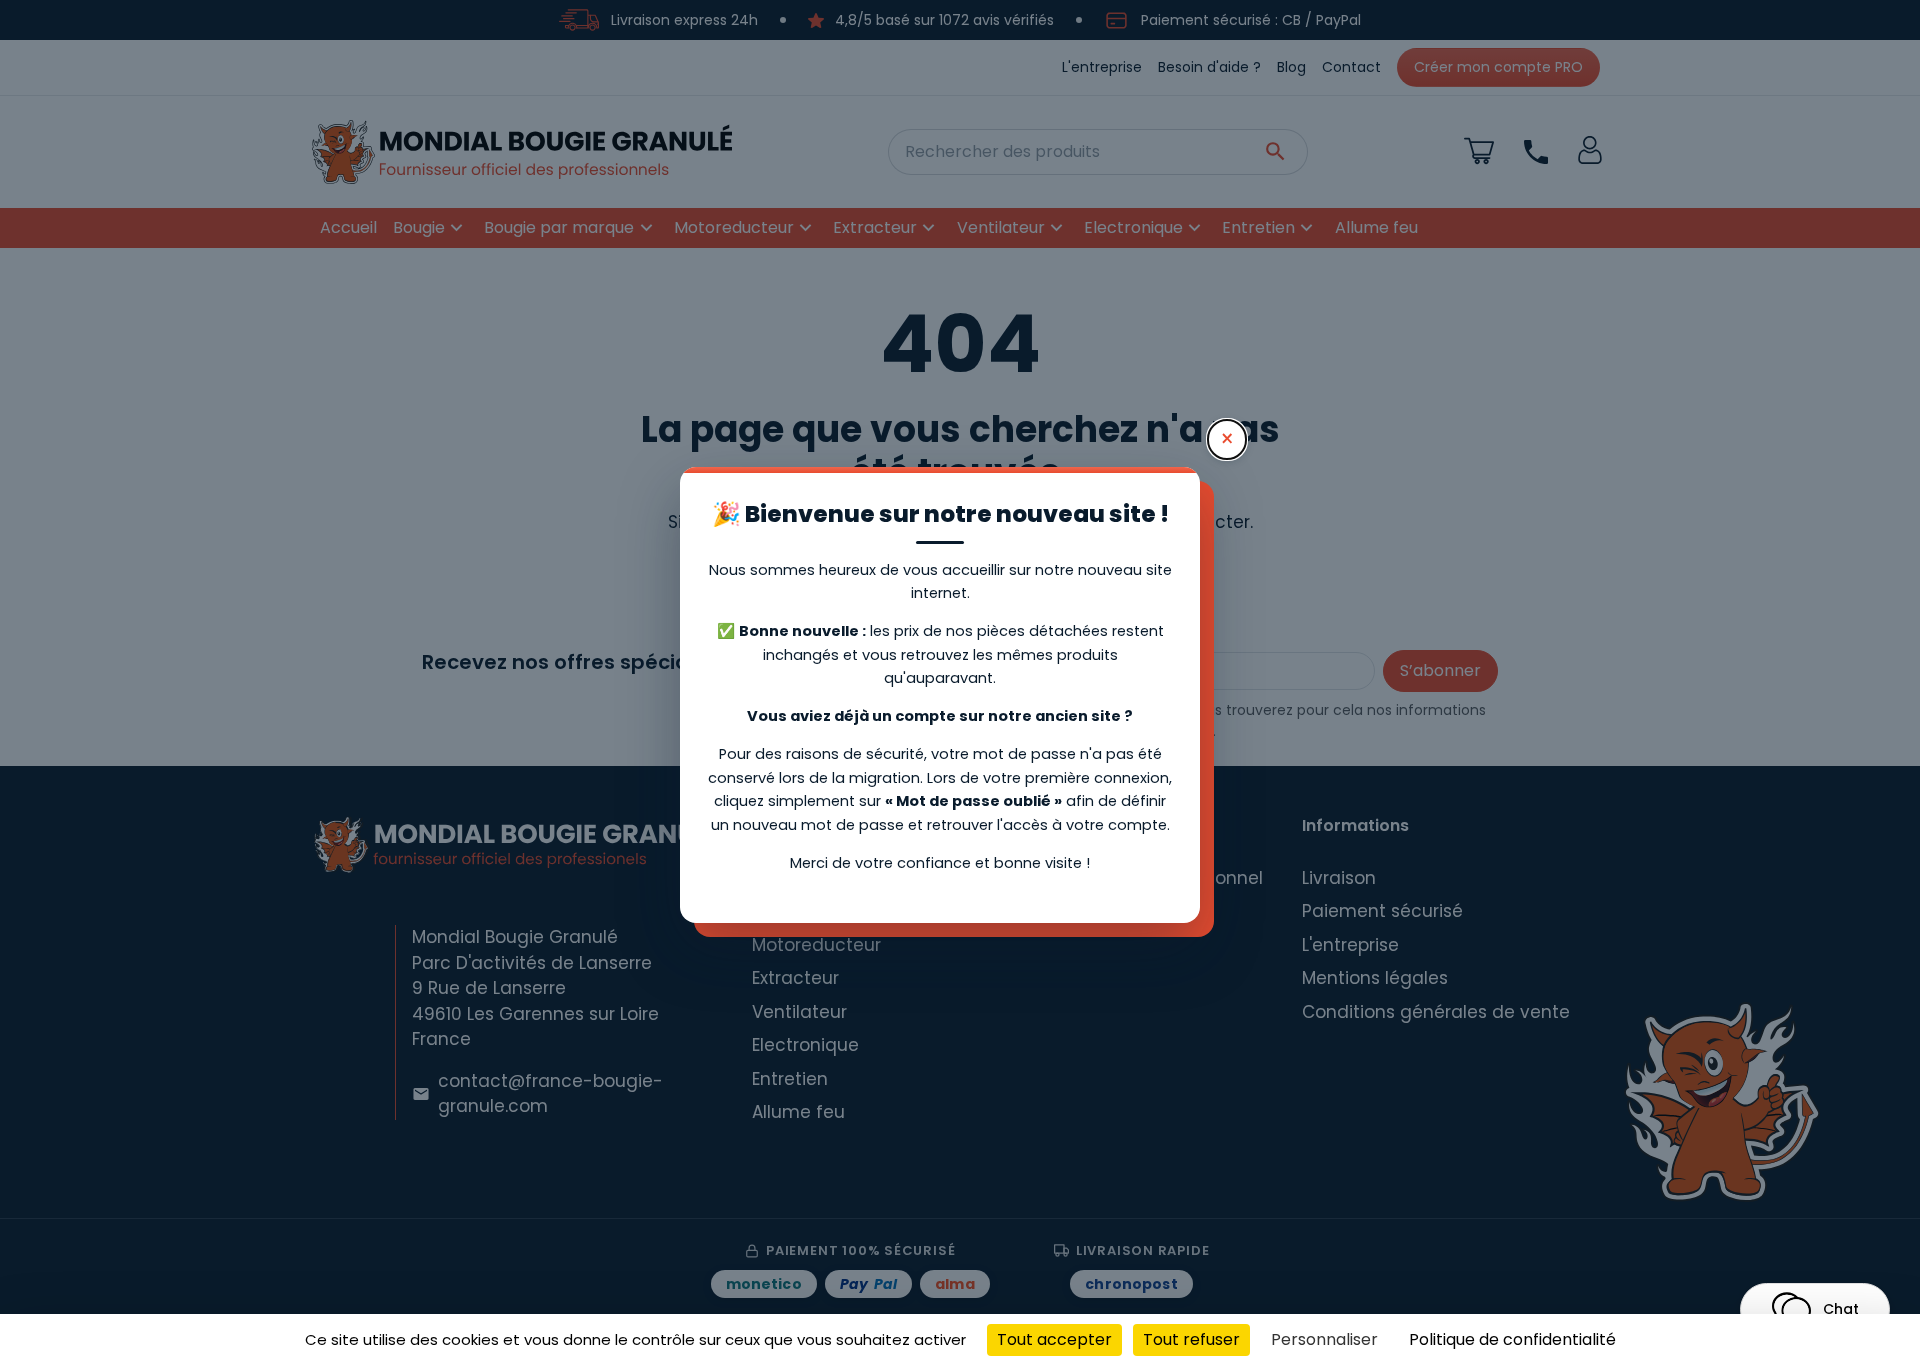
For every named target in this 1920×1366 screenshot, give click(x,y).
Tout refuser (1191, 1339)
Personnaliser (1324, 1339)
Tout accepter (1054, 1339)
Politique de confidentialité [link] (1512, 1339)
